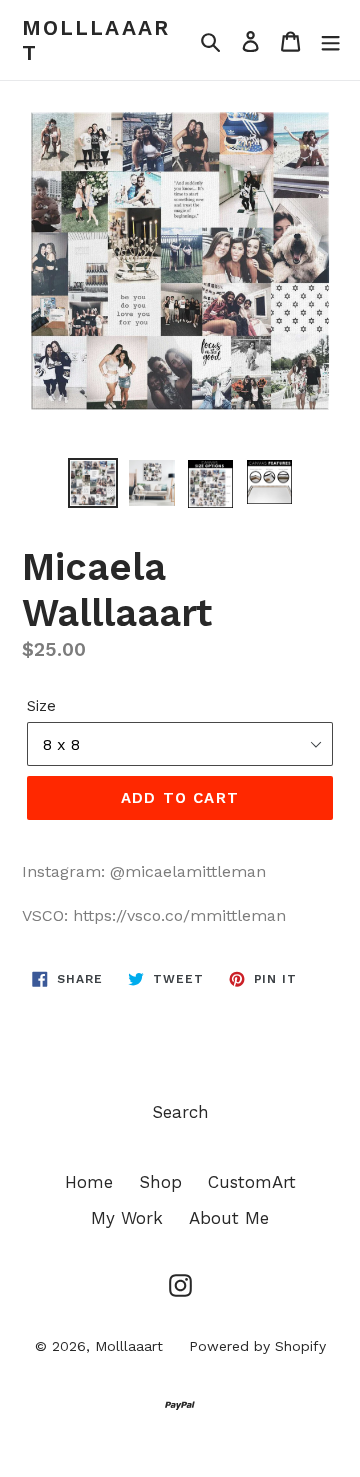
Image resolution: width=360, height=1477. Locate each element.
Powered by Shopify (257, 1346)
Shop (160, 1182)
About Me (229, 1218)
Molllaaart (96, 40)
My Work (127, 1218)
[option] (92, 483)
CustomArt (252, 1182)
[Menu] (331, 40)
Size (41, 706)
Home (89, 1182)
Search (180, 1112)
